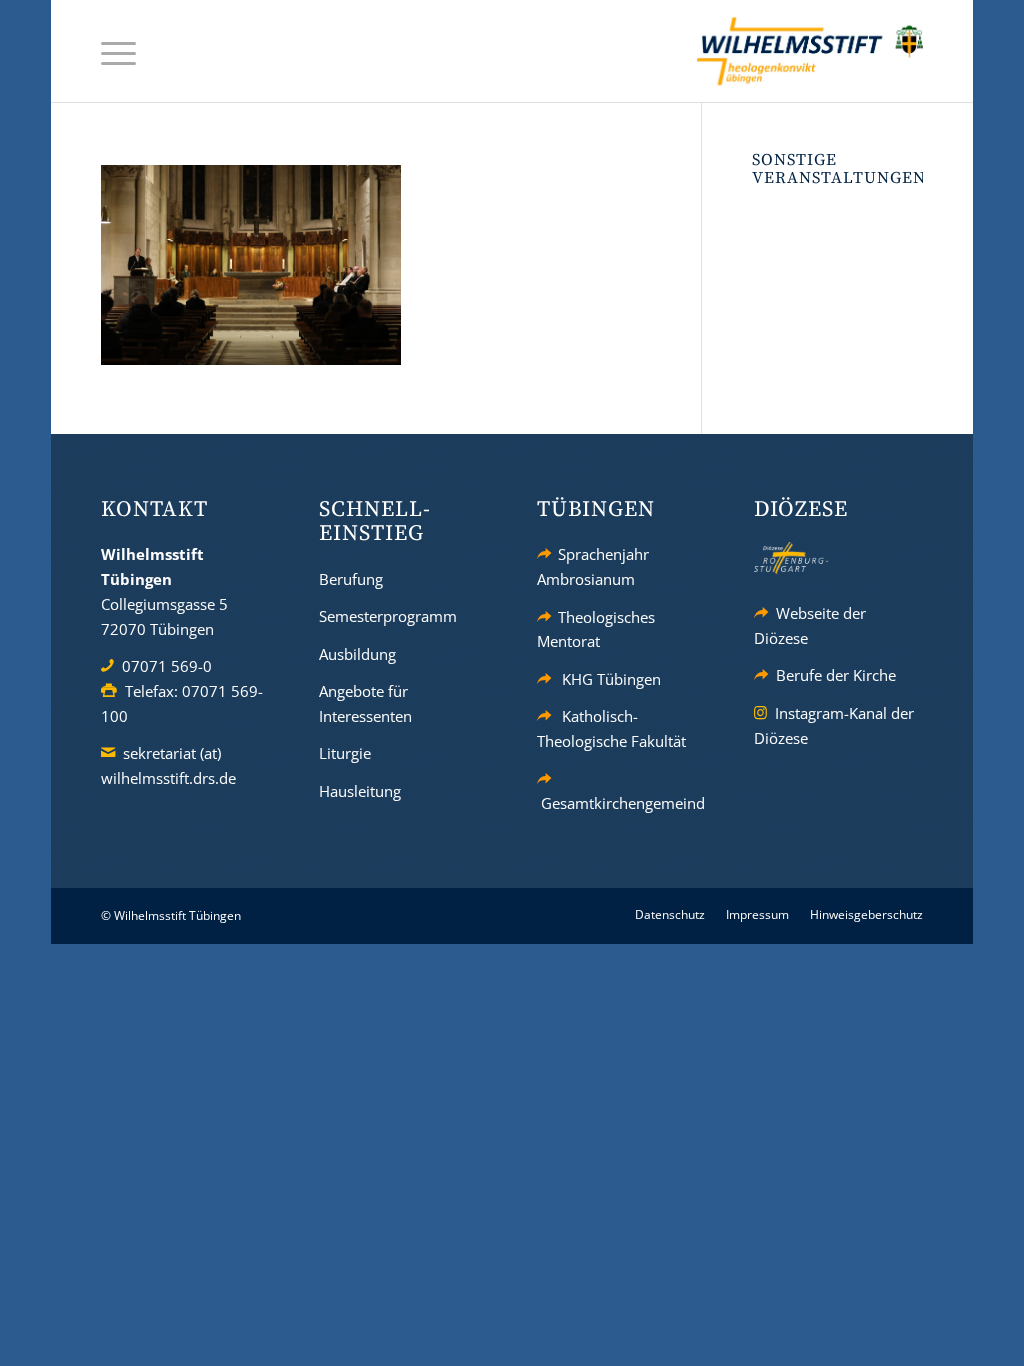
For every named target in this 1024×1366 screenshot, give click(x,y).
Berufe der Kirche (836, 675)
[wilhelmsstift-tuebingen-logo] (810, 51)
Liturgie (345, 753)
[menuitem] (118, 51)
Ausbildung (357, 654)
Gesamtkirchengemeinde (627, 803)
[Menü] (118, 51)
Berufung (351, 579)
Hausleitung (360, 791)
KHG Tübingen (611, 679)
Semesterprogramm (388, 616)
